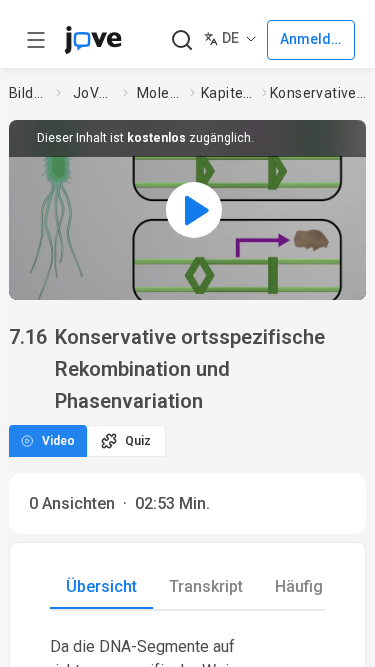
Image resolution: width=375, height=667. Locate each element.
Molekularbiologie (159, 93)
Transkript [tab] (206, 586)
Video (58, 441)
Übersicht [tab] (101, 586)
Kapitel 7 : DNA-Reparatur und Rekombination (227, 93)
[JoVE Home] (93, 40)
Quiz (138, 441)
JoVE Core (94, 93)
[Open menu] (36, 40)
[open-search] (181, 40)
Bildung (29, 93)
